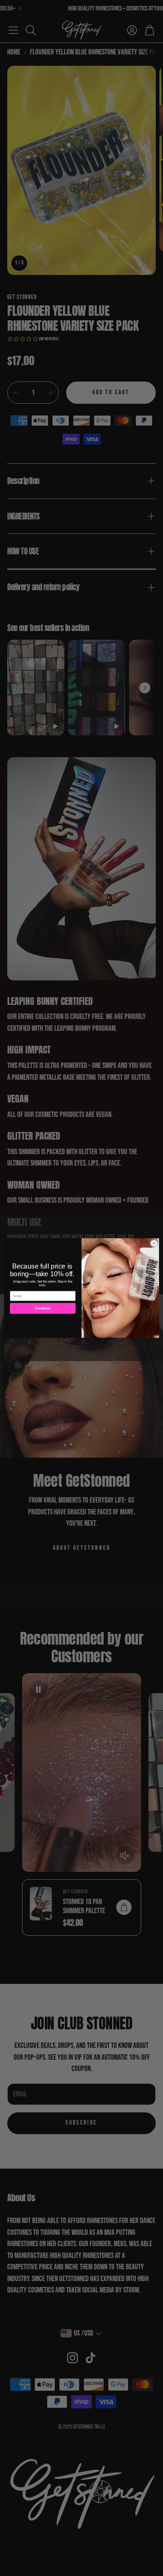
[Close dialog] (154, 1243)
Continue (43, 1308)
